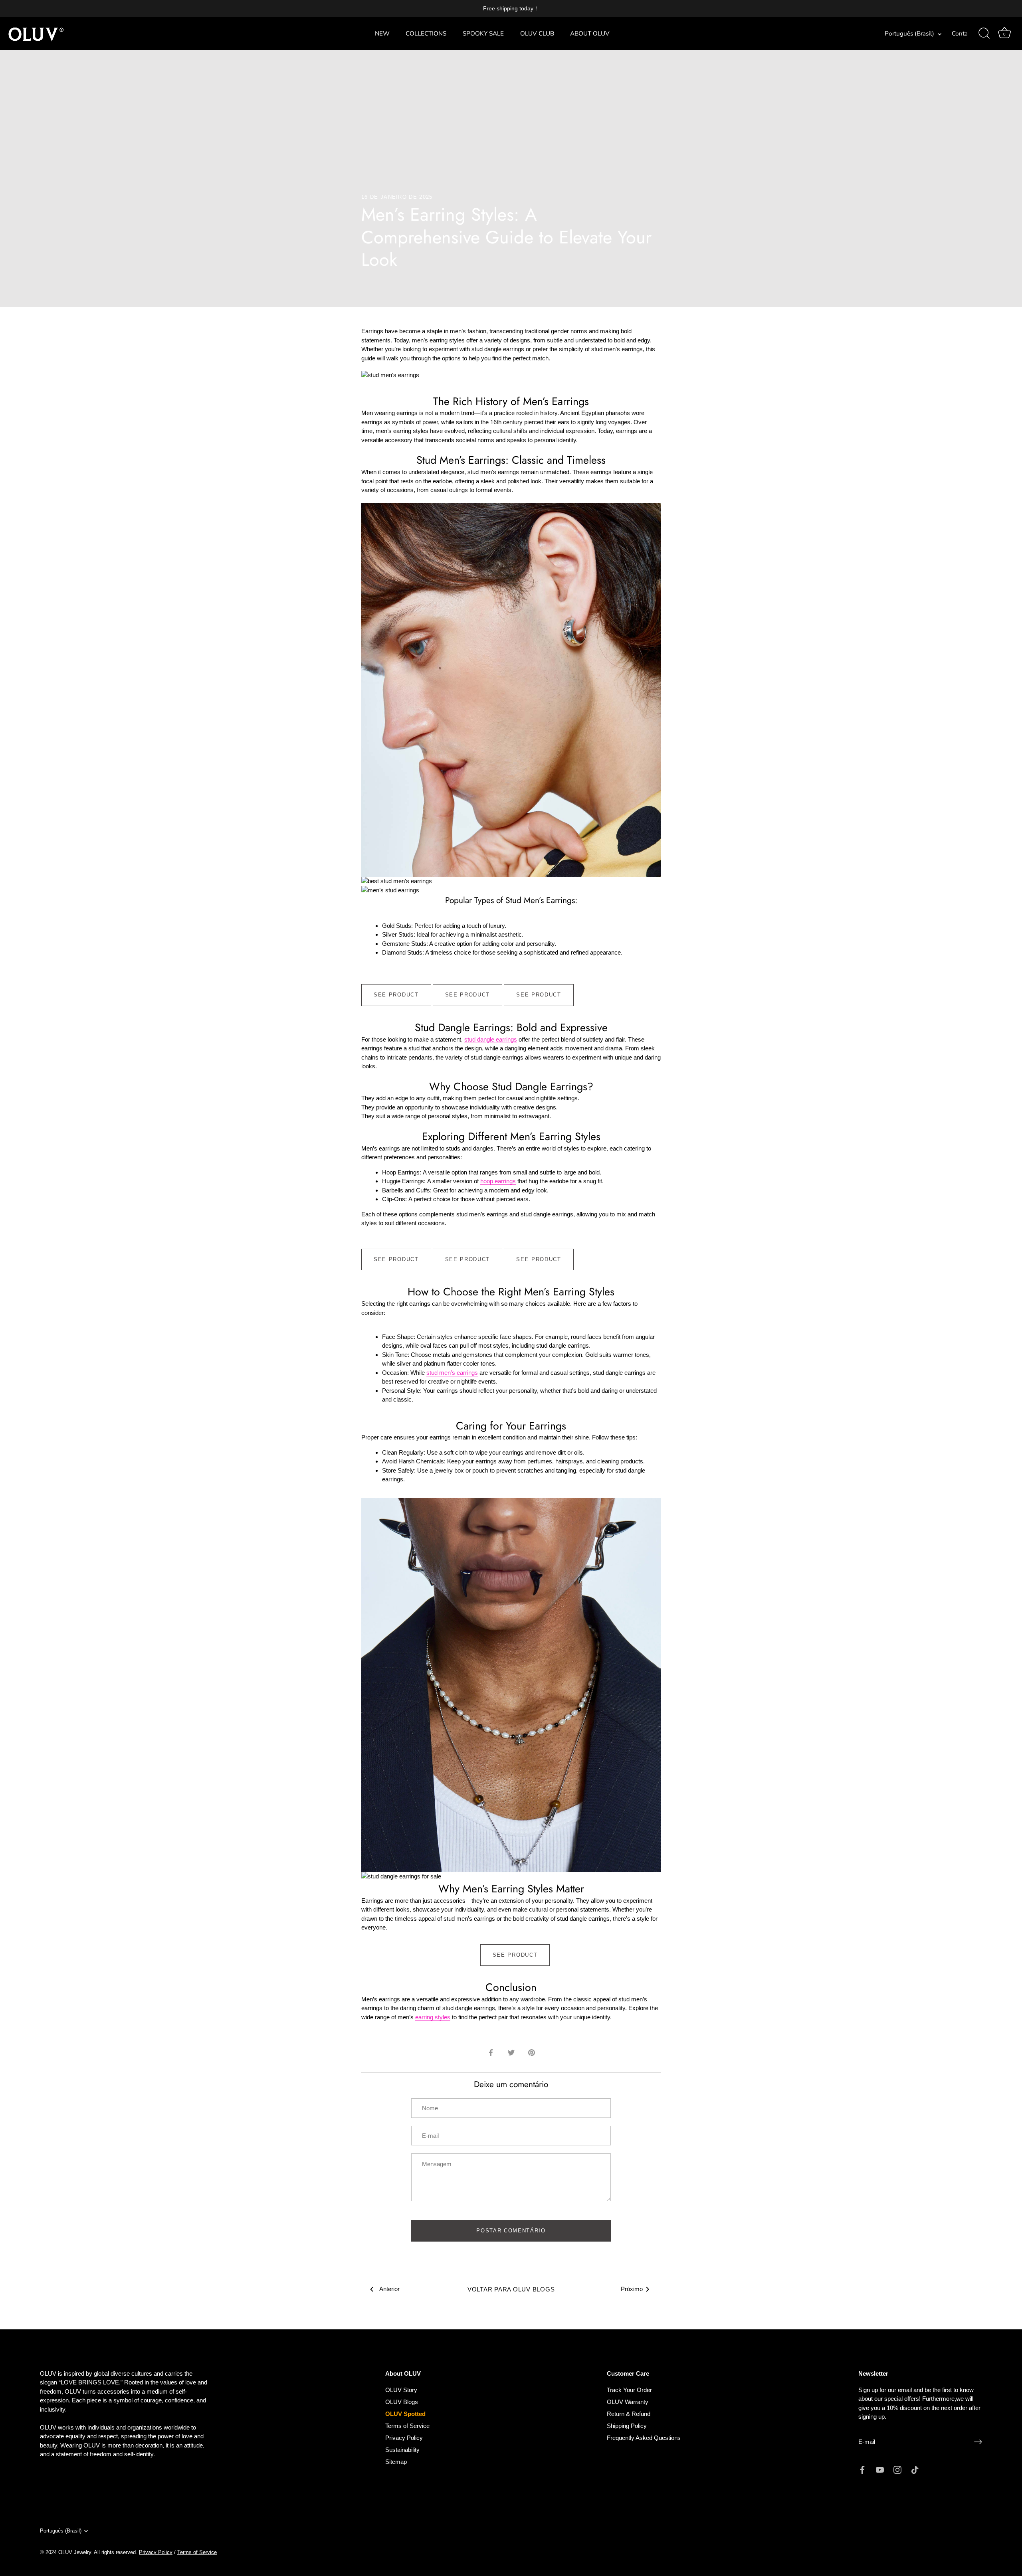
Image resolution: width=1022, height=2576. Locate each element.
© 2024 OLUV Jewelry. (66, 2552)
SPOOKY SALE (483, 34)
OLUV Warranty (628, 2402)
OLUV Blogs (402, 2402)
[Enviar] (978, 2442)
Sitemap (396, 2462)
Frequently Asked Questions (644, 2438)
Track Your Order (629, 2390)
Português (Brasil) (909, 34)
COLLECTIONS (426, 34)
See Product (396, 995)
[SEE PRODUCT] (396, 988)
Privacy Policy (404, 2438)
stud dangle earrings (491, 1039)
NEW (382, 34)
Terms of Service (407, 2426)
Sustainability (402, 2450)
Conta (960, 34)
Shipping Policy (627, 2426)
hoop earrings (498, 1181)
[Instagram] (897, 2469)
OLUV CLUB (537, 34)
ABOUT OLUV (590, 34)
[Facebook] (862, 2469)
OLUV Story (401, 2390)
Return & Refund (629, 2414)
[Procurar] (984, 34)
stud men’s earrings (452, 1373)
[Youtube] (880, 2469)
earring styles (433, 2017)
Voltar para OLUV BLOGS (511, 2289)
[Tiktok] (915, 2469)
